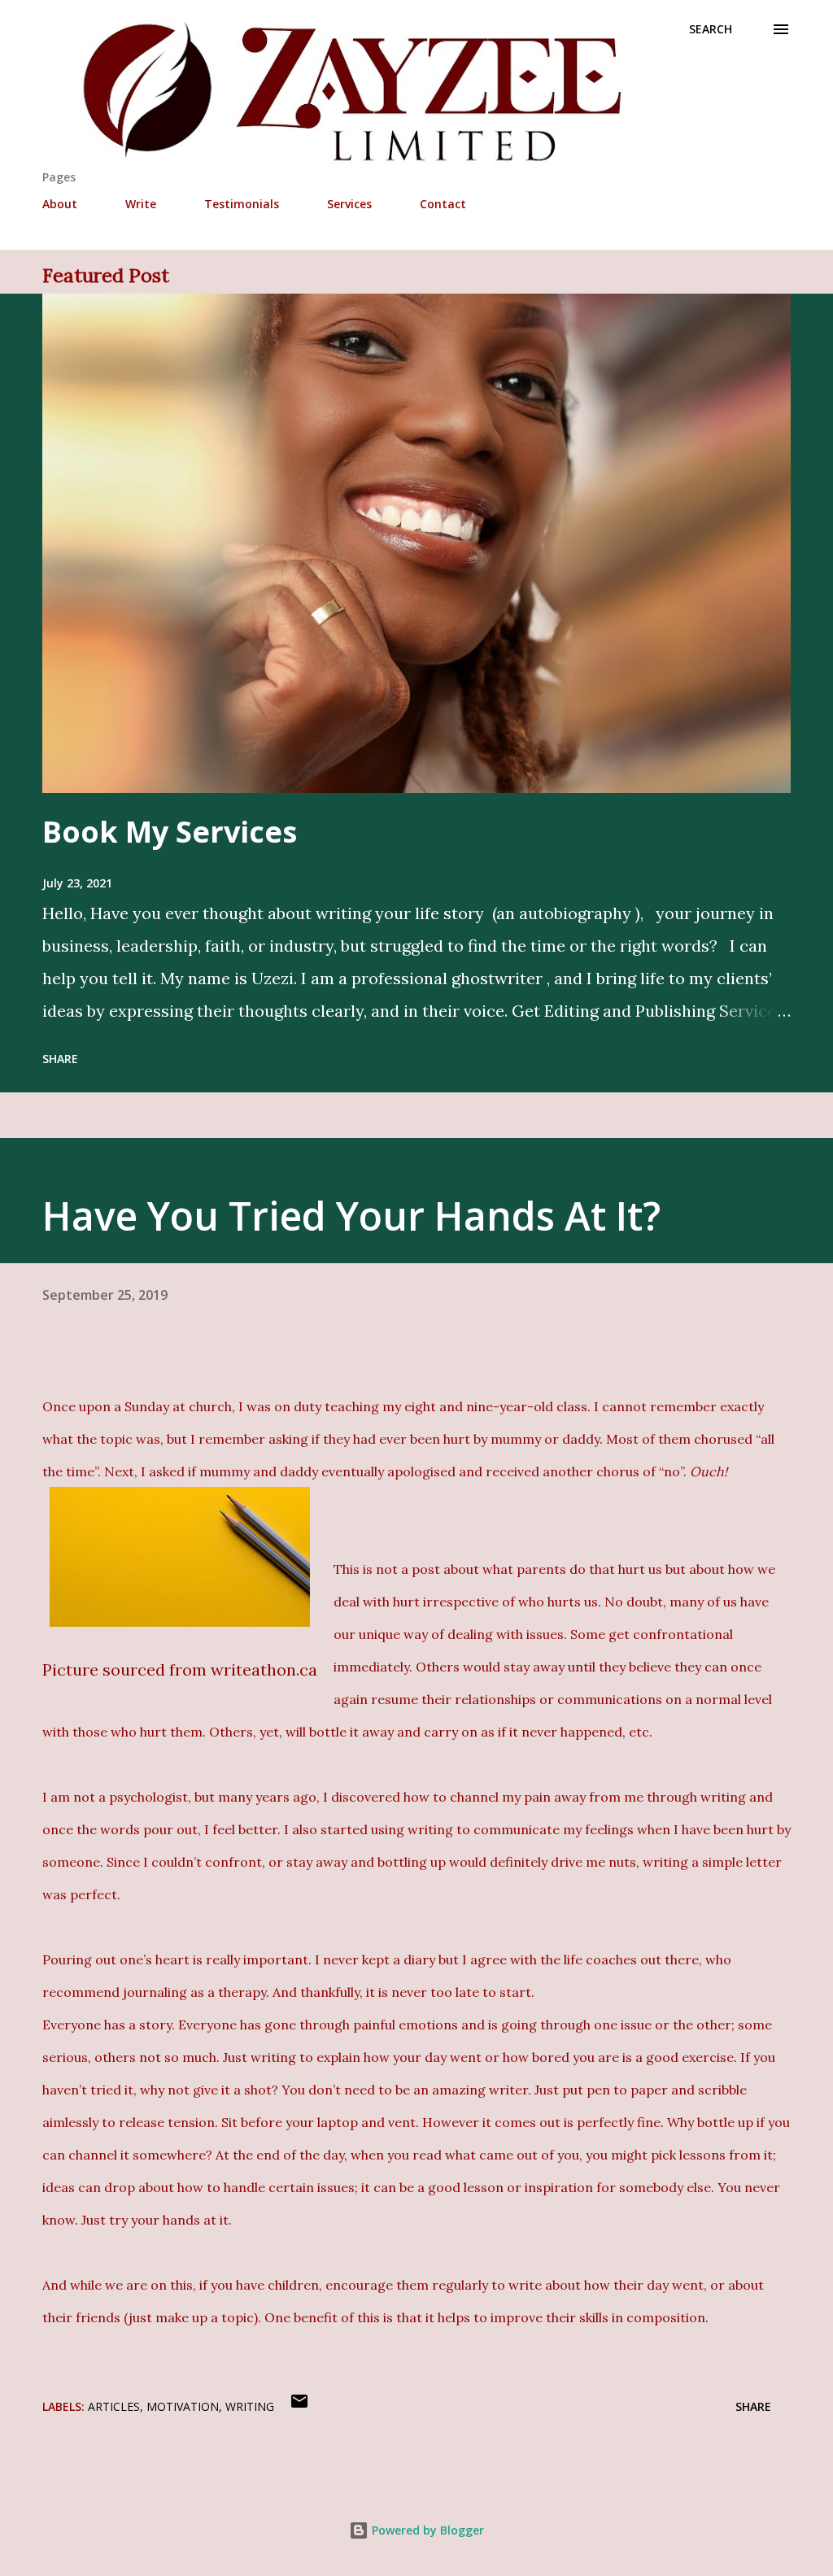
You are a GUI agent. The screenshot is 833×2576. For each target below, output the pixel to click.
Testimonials (242, 204)
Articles (114, 2406)
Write (141, 204)
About (60, 204)
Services (349, 204)
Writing (250, 2406)
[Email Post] (299, 2406)
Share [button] (60, 1059)
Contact (443, 204)
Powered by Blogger (426, 2530)
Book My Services (170, 832)
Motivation (183, 2406)
